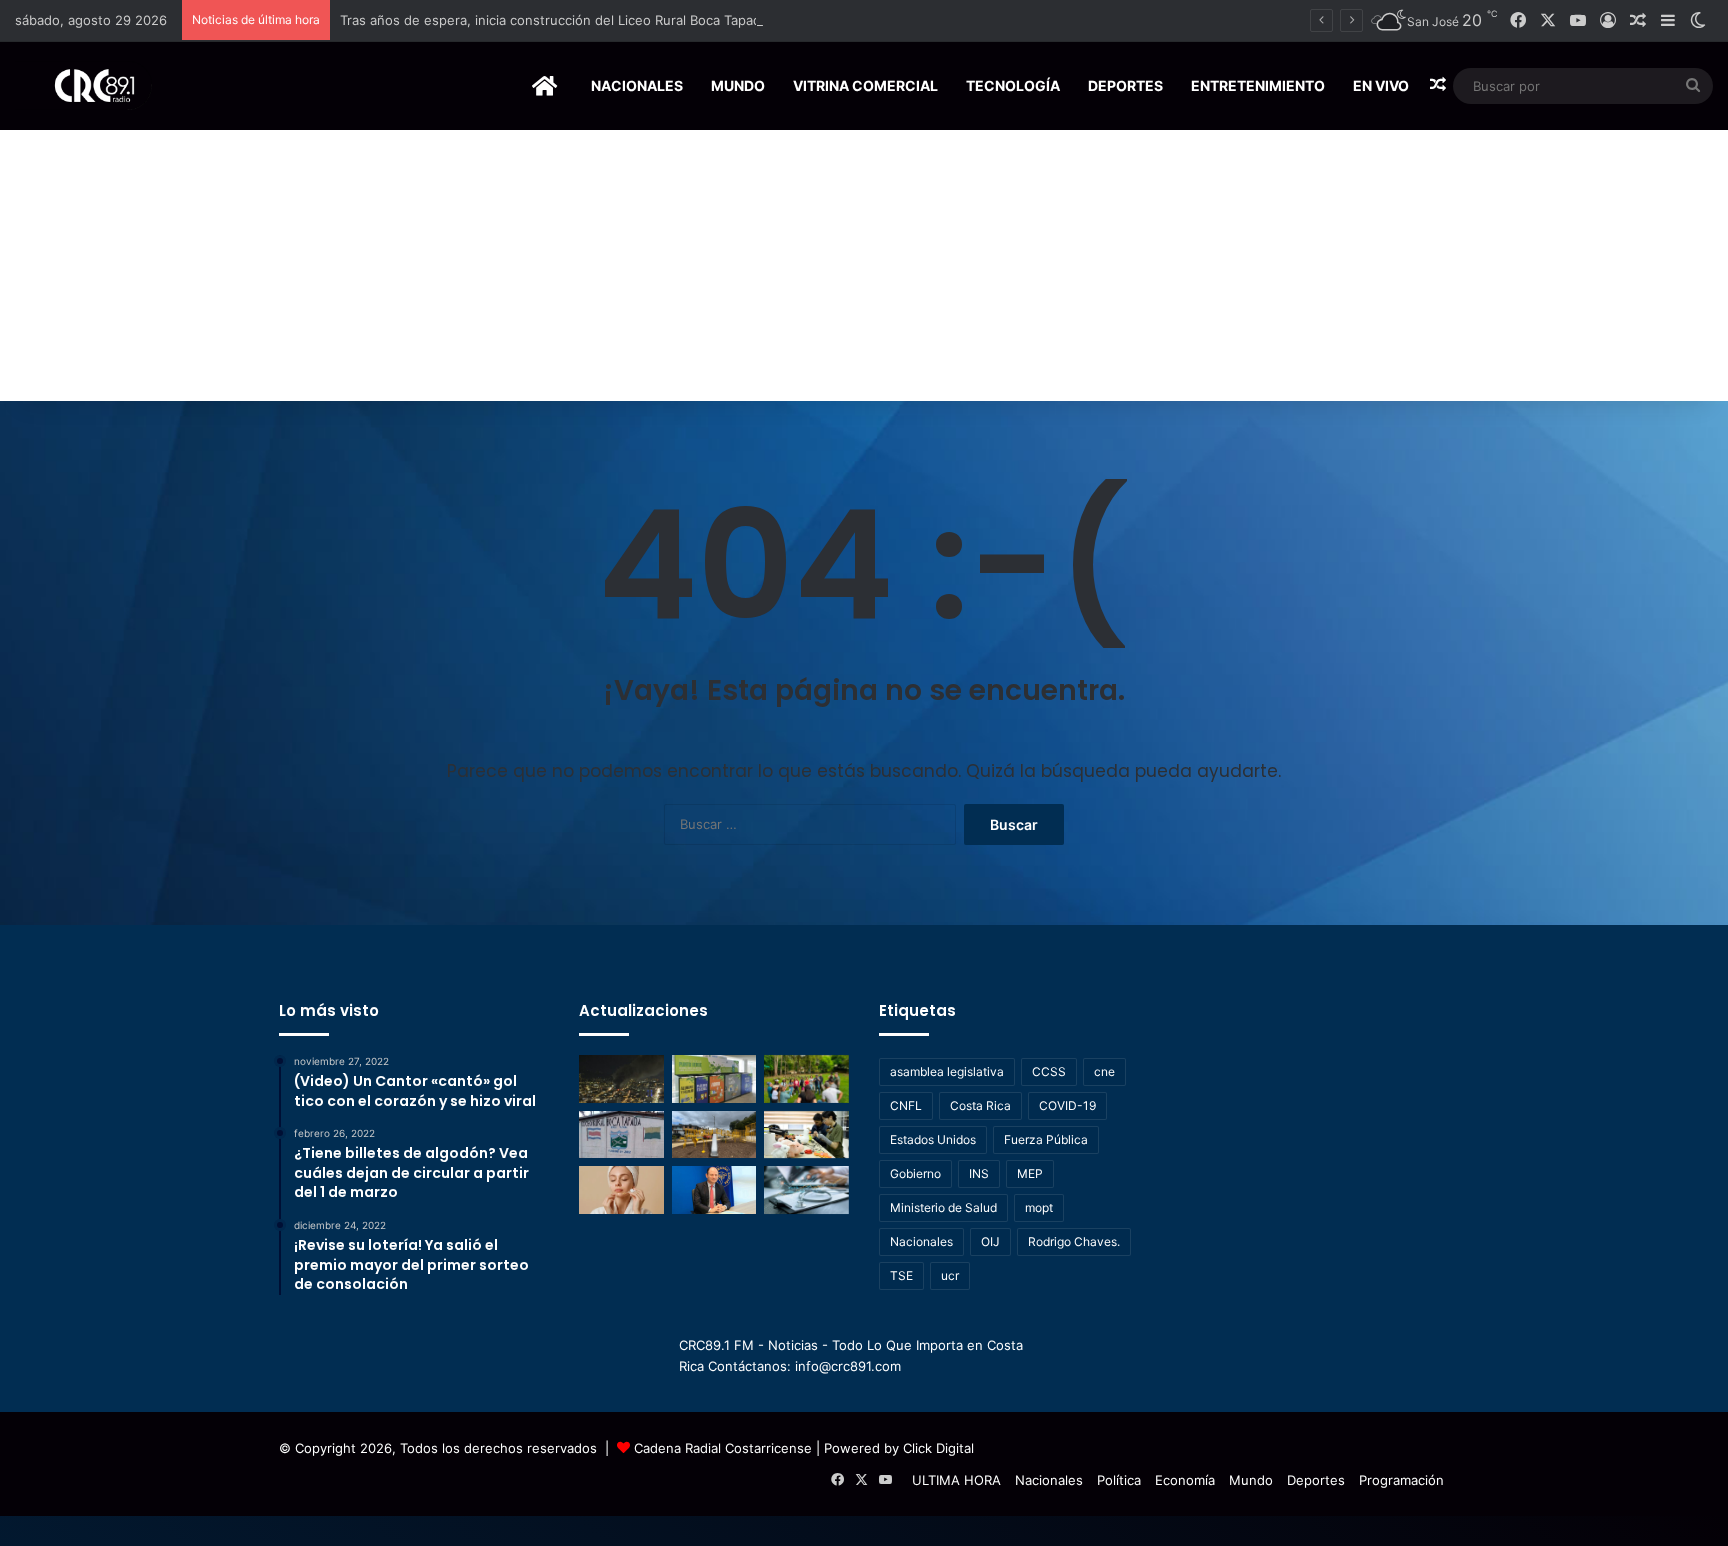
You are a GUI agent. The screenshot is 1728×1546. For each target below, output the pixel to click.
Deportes (1125, 85)
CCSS (1049, 1071)
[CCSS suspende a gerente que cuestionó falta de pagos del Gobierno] (714, 1190)
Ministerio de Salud (943, 1207)
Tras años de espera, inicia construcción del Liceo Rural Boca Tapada (554, 20)
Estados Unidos (933, 1139)
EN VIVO (1381, 85)
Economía (1185, 1480)
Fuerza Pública (1046, 1139)
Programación (1401, 1480)
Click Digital (938, 1448)
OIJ (990, 1241)
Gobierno (915, 1173)
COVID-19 (1067, 1105)
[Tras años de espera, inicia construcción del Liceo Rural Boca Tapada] (621, 1135)
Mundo (738, 85)
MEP (1030, 1173)
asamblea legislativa (947, 1071)
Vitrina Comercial (865, 85)
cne (1104, 1071)
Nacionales (637, 85)
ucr (950, 1275)
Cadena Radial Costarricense (723, 1448)
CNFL (906, 1105)
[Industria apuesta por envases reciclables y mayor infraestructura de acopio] (714, 1079)
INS (979, 1173)
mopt (1039, 1207)
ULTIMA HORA (956, 1480)
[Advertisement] (864, 251)
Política (1119, 1480)
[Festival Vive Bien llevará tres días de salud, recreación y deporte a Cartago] (806, 1079)
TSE (901, 1275)
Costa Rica (980, 1105)
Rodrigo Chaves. (1074, 1241)
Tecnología (1013, 85)
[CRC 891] (83, 85)
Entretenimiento (1258, 85)
